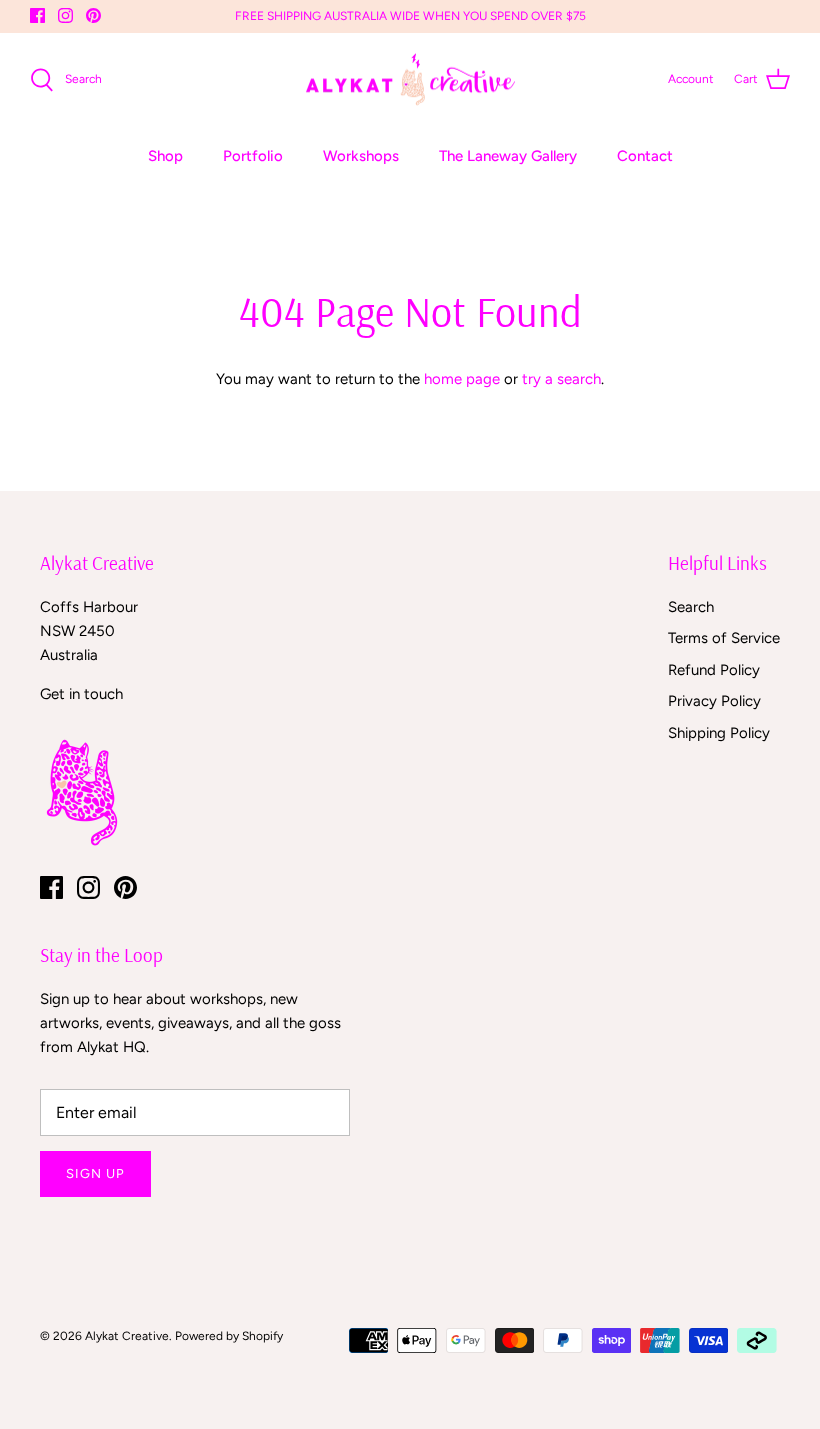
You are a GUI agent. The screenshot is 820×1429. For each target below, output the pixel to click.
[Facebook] (37, 15)
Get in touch (81, 694)
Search (691, 607)
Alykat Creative (127, 1336)
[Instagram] (65, 15)
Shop (165, 156)
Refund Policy (714, 670)
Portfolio (253, 156)
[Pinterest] (93, 15)
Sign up (95, 1173)
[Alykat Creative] (410, 80)
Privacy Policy (714, 701)
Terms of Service (724, 638)
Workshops (361, 156)
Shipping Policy (719, 733)
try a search (561, 379)
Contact (645, 156)
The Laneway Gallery (508, 156)
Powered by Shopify (229, 1336)
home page (462, 379)
